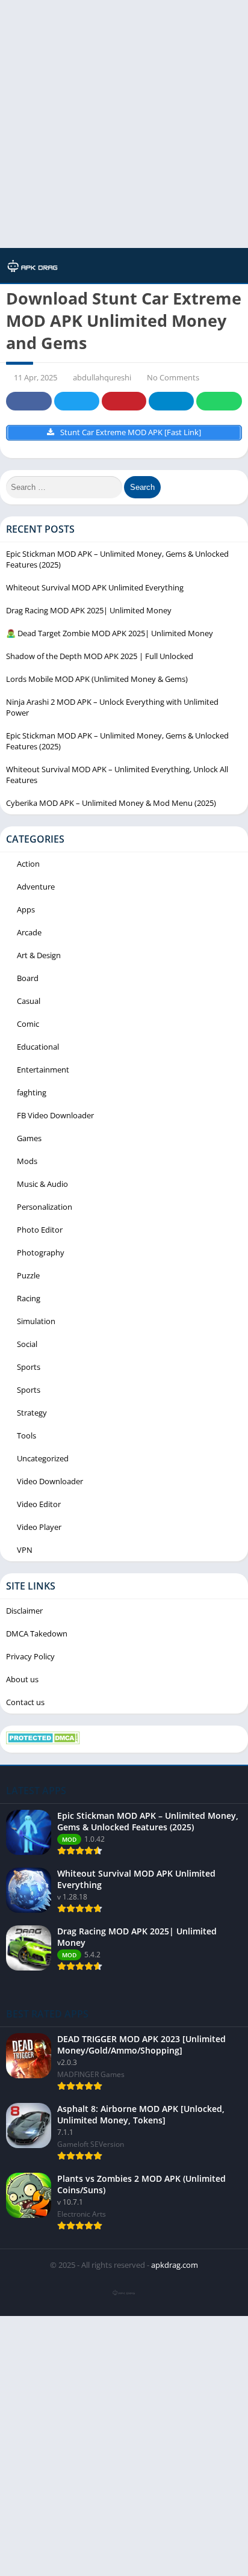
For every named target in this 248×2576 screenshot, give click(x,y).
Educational (38, 1047)
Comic (28, 1024)
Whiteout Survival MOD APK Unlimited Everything (95, 587)
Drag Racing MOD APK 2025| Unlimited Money (89, 610)
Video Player (39, 1527)
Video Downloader (50, 1481)
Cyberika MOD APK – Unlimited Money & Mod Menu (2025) (111, 803)
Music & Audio (42, 1184)
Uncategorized (43, 1458)
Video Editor (39, 1504)
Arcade (29, 932)
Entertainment (43, 1070)
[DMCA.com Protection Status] (43, 1741)
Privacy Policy (30, 1656)
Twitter (76, 401)
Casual (29, 1001)
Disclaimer (24, 1611)
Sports (29, 1367)
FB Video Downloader (55, 1115)
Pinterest (124, 401)
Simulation (36, 1321)
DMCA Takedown (37, 1633)
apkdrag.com (175, 2265)
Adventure (36, 887)
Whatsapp (219, 401)
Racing (29, 1298)
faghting (32, 1092)
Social (27, 1344)
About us (22, 1679)
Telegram (171, 401)
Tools (26, 1435)
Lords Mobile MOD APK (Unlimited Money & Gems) (97, 679)
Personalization (45, 1207)
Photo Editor (40, 1230)
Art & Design (39, 955)
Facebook (29, 401)
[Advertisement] (124, 124)
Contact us (25, 1702)
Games (29, 1138)
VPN (25, 1550)
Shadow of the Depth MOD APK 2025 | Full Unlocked (100, 656)
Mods (27, 1161)
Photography (41, 1252)
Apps (26, 909)
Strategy (32, 1413)
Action (28, 864)
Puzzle (28, 1275)
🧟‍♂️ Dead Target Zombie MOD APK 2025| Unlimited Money (110, 633)
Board (28, 978)
